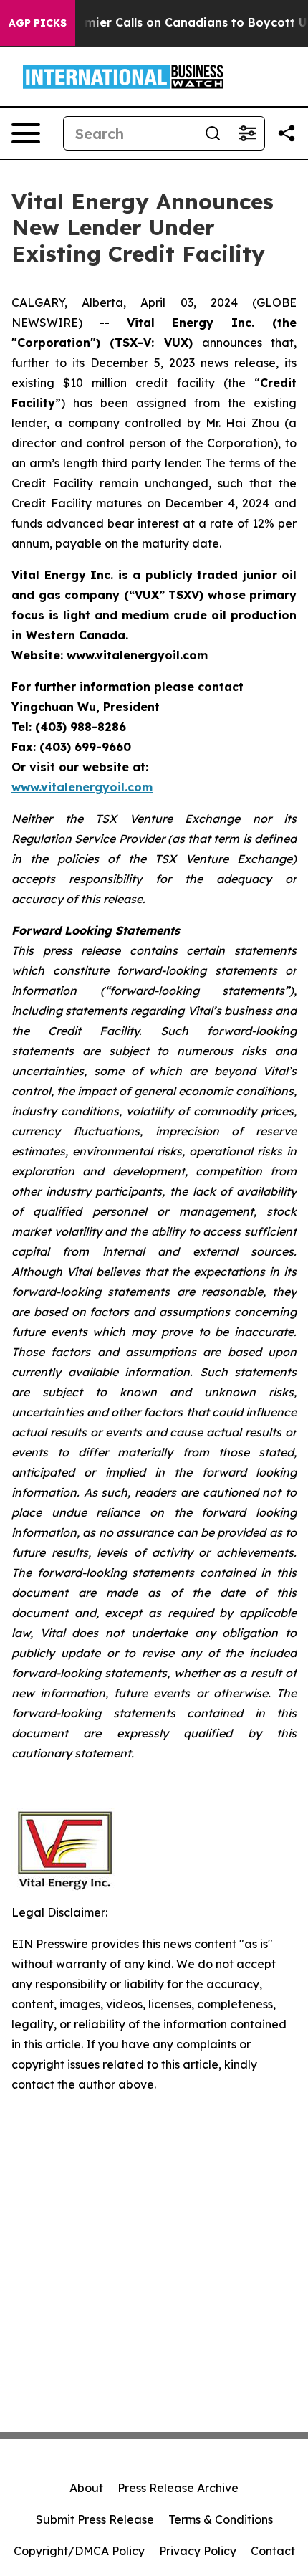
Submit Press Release (95, 2519)
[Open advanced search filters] (247, 133)
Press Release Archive (178, 2488)
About (86, 2488)
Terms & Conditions (221, 2519)
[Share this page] (287, 133)
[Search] (213, 133)
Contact (273, 2551)
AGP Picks (38, 23)
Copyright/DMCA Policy (79, 2551)
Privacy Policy (198, 2551)
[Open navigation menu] (26, 133)
